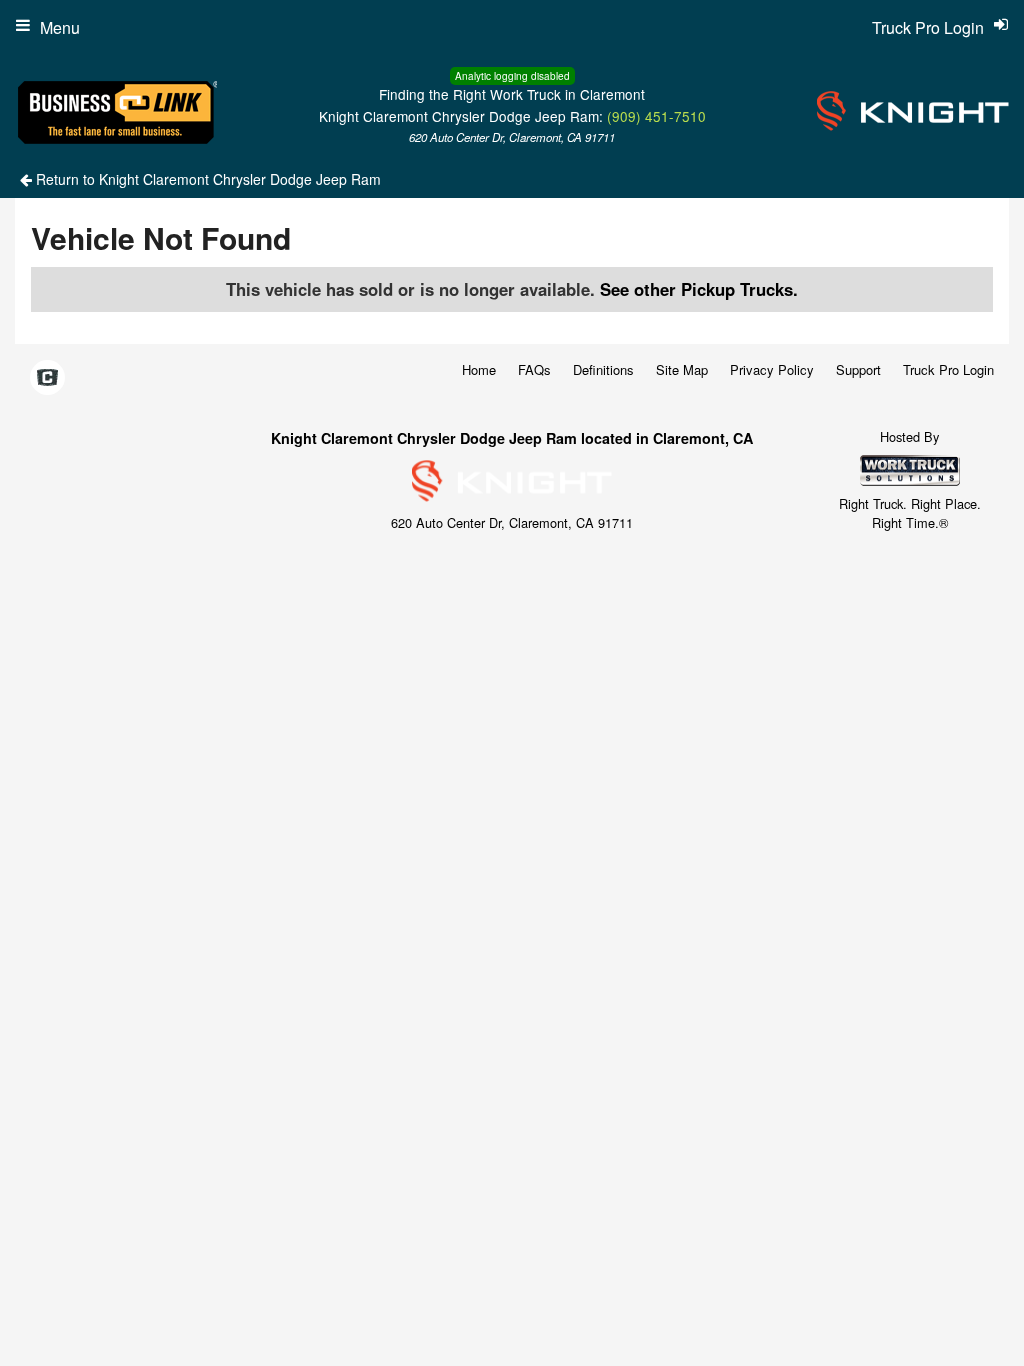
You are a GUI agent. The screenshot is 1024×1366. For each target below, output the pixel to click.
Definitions (603, 369)
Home (479, 369)
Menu (60, 27)
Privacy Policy (772, 369)
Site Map (682, 369)
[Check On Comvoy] (47, 379)
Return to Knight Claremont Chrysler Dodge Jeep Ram (206, 179)
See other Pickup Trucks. (699, 289)
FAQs (534, 369)
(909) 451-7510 (656, 116)
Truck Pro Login (948, 369)
